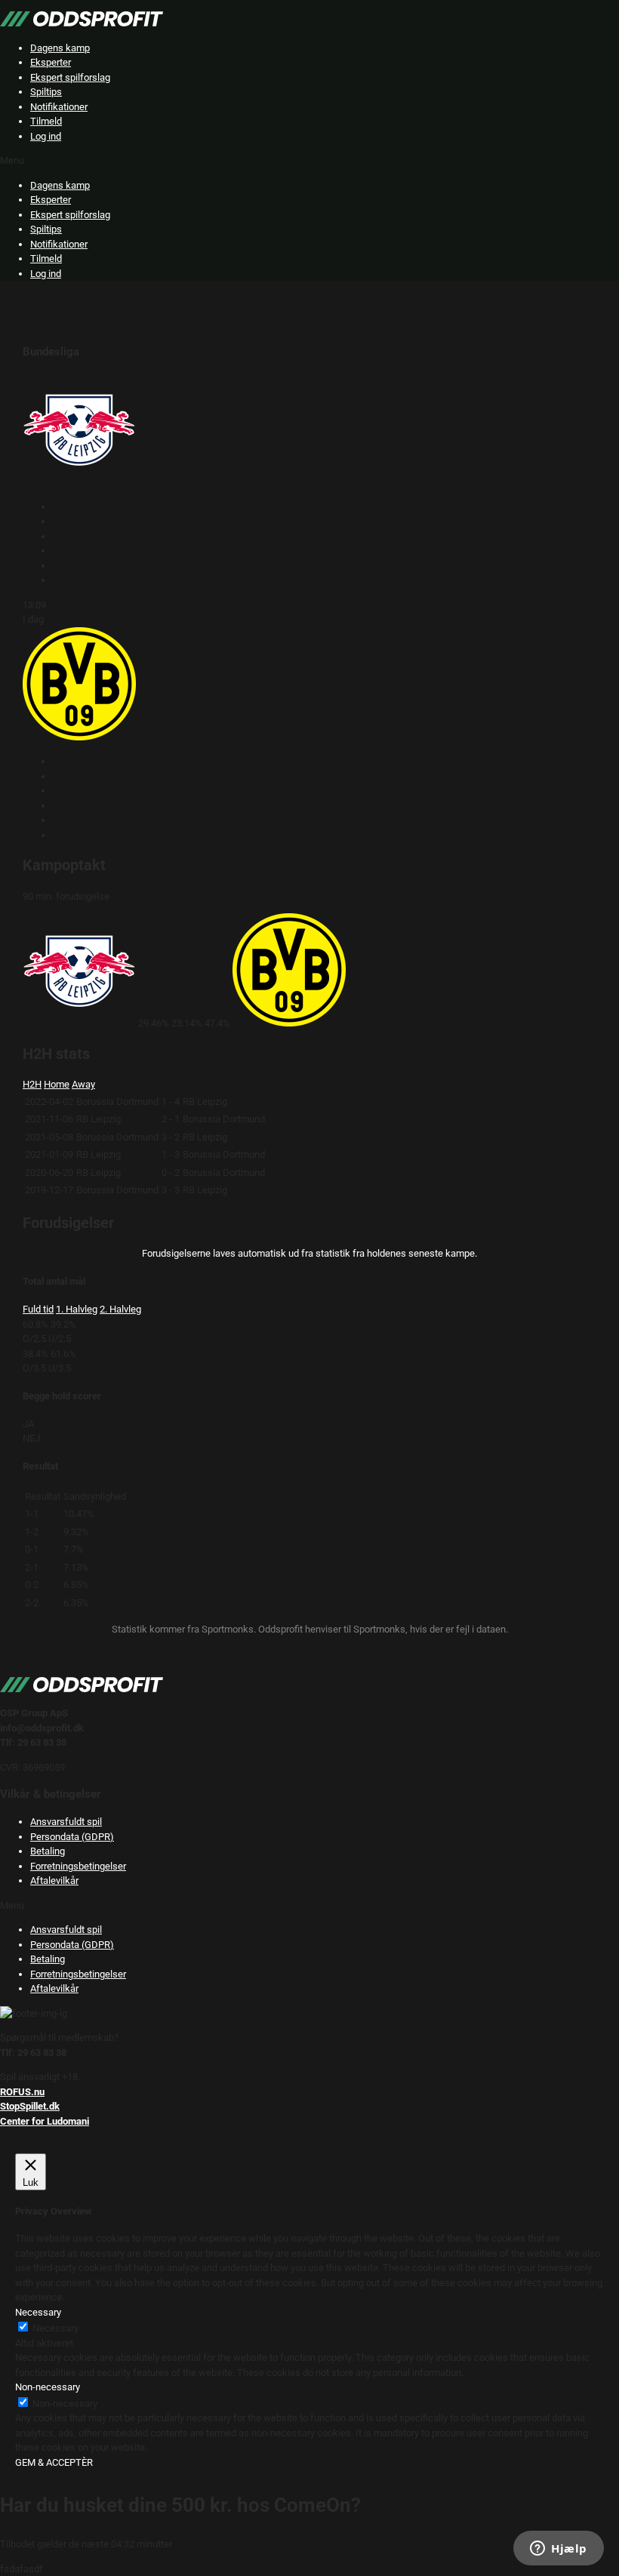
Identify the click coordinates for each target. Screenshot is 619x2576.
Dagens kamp (60, 48)
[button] (309, 161)
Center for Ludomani (45, 2121)
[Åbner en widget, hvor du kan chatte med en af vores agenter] (559, 2550)
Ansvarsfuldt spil (66, 1822)
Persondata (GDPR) (72, 1837)
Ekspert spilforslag (70, 77)
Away (83, 1084)
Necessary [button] (38, 2312)
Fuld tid (38, 1309)
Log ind (46, 136)
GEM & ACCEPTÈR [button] (54, 2462)
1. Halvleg (77, 1309)
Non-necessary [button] (48, 2387)
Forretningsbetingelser (78, 1866)
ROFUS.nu (22, 2092)
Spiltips (46, 92)
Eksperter (51, 62)
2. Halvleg (120, 1309)
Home (57, 1084)
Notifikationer (59, 107)
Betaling (48, 1851)
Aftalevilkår (54, 1880)
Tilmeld (46, 121)
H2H (32, 1084)
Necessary (55, 2328)
